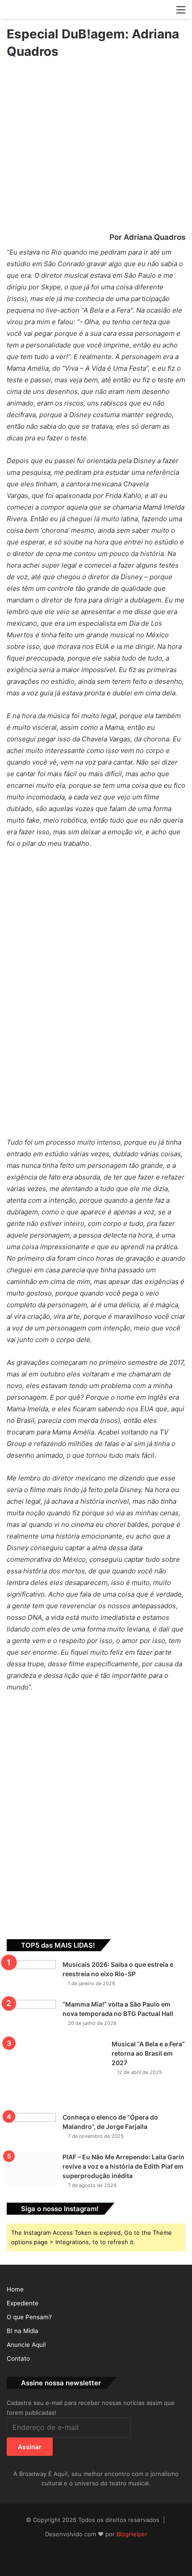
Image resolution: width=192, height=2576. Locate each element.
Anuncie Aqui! (26, 2345)
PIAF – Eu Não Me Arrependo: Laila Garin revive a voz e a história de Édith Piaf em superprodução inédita (123, 2166)
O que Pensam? (29, 2317)
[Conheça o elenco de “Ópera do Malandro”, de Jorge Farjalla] (31, 2130)
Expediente (23, 2303)
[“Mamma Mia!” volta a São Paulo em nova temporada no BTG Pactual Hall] (31, 2017)
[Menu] (181, 13)
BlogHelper (132, 2534)
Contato (18, 2359)
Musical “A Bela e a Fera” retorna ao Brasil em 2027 (148, 2053)
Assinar (30, 2447)
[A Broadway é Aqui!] (96, 9)
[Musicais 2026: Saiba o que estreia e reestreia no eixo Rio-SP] (31, 1977)
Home (15, 2289)
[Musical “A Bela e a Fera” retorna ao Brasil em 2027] (56, 2073)
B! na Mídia (23, 2331)
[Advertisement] (96, 1809)
